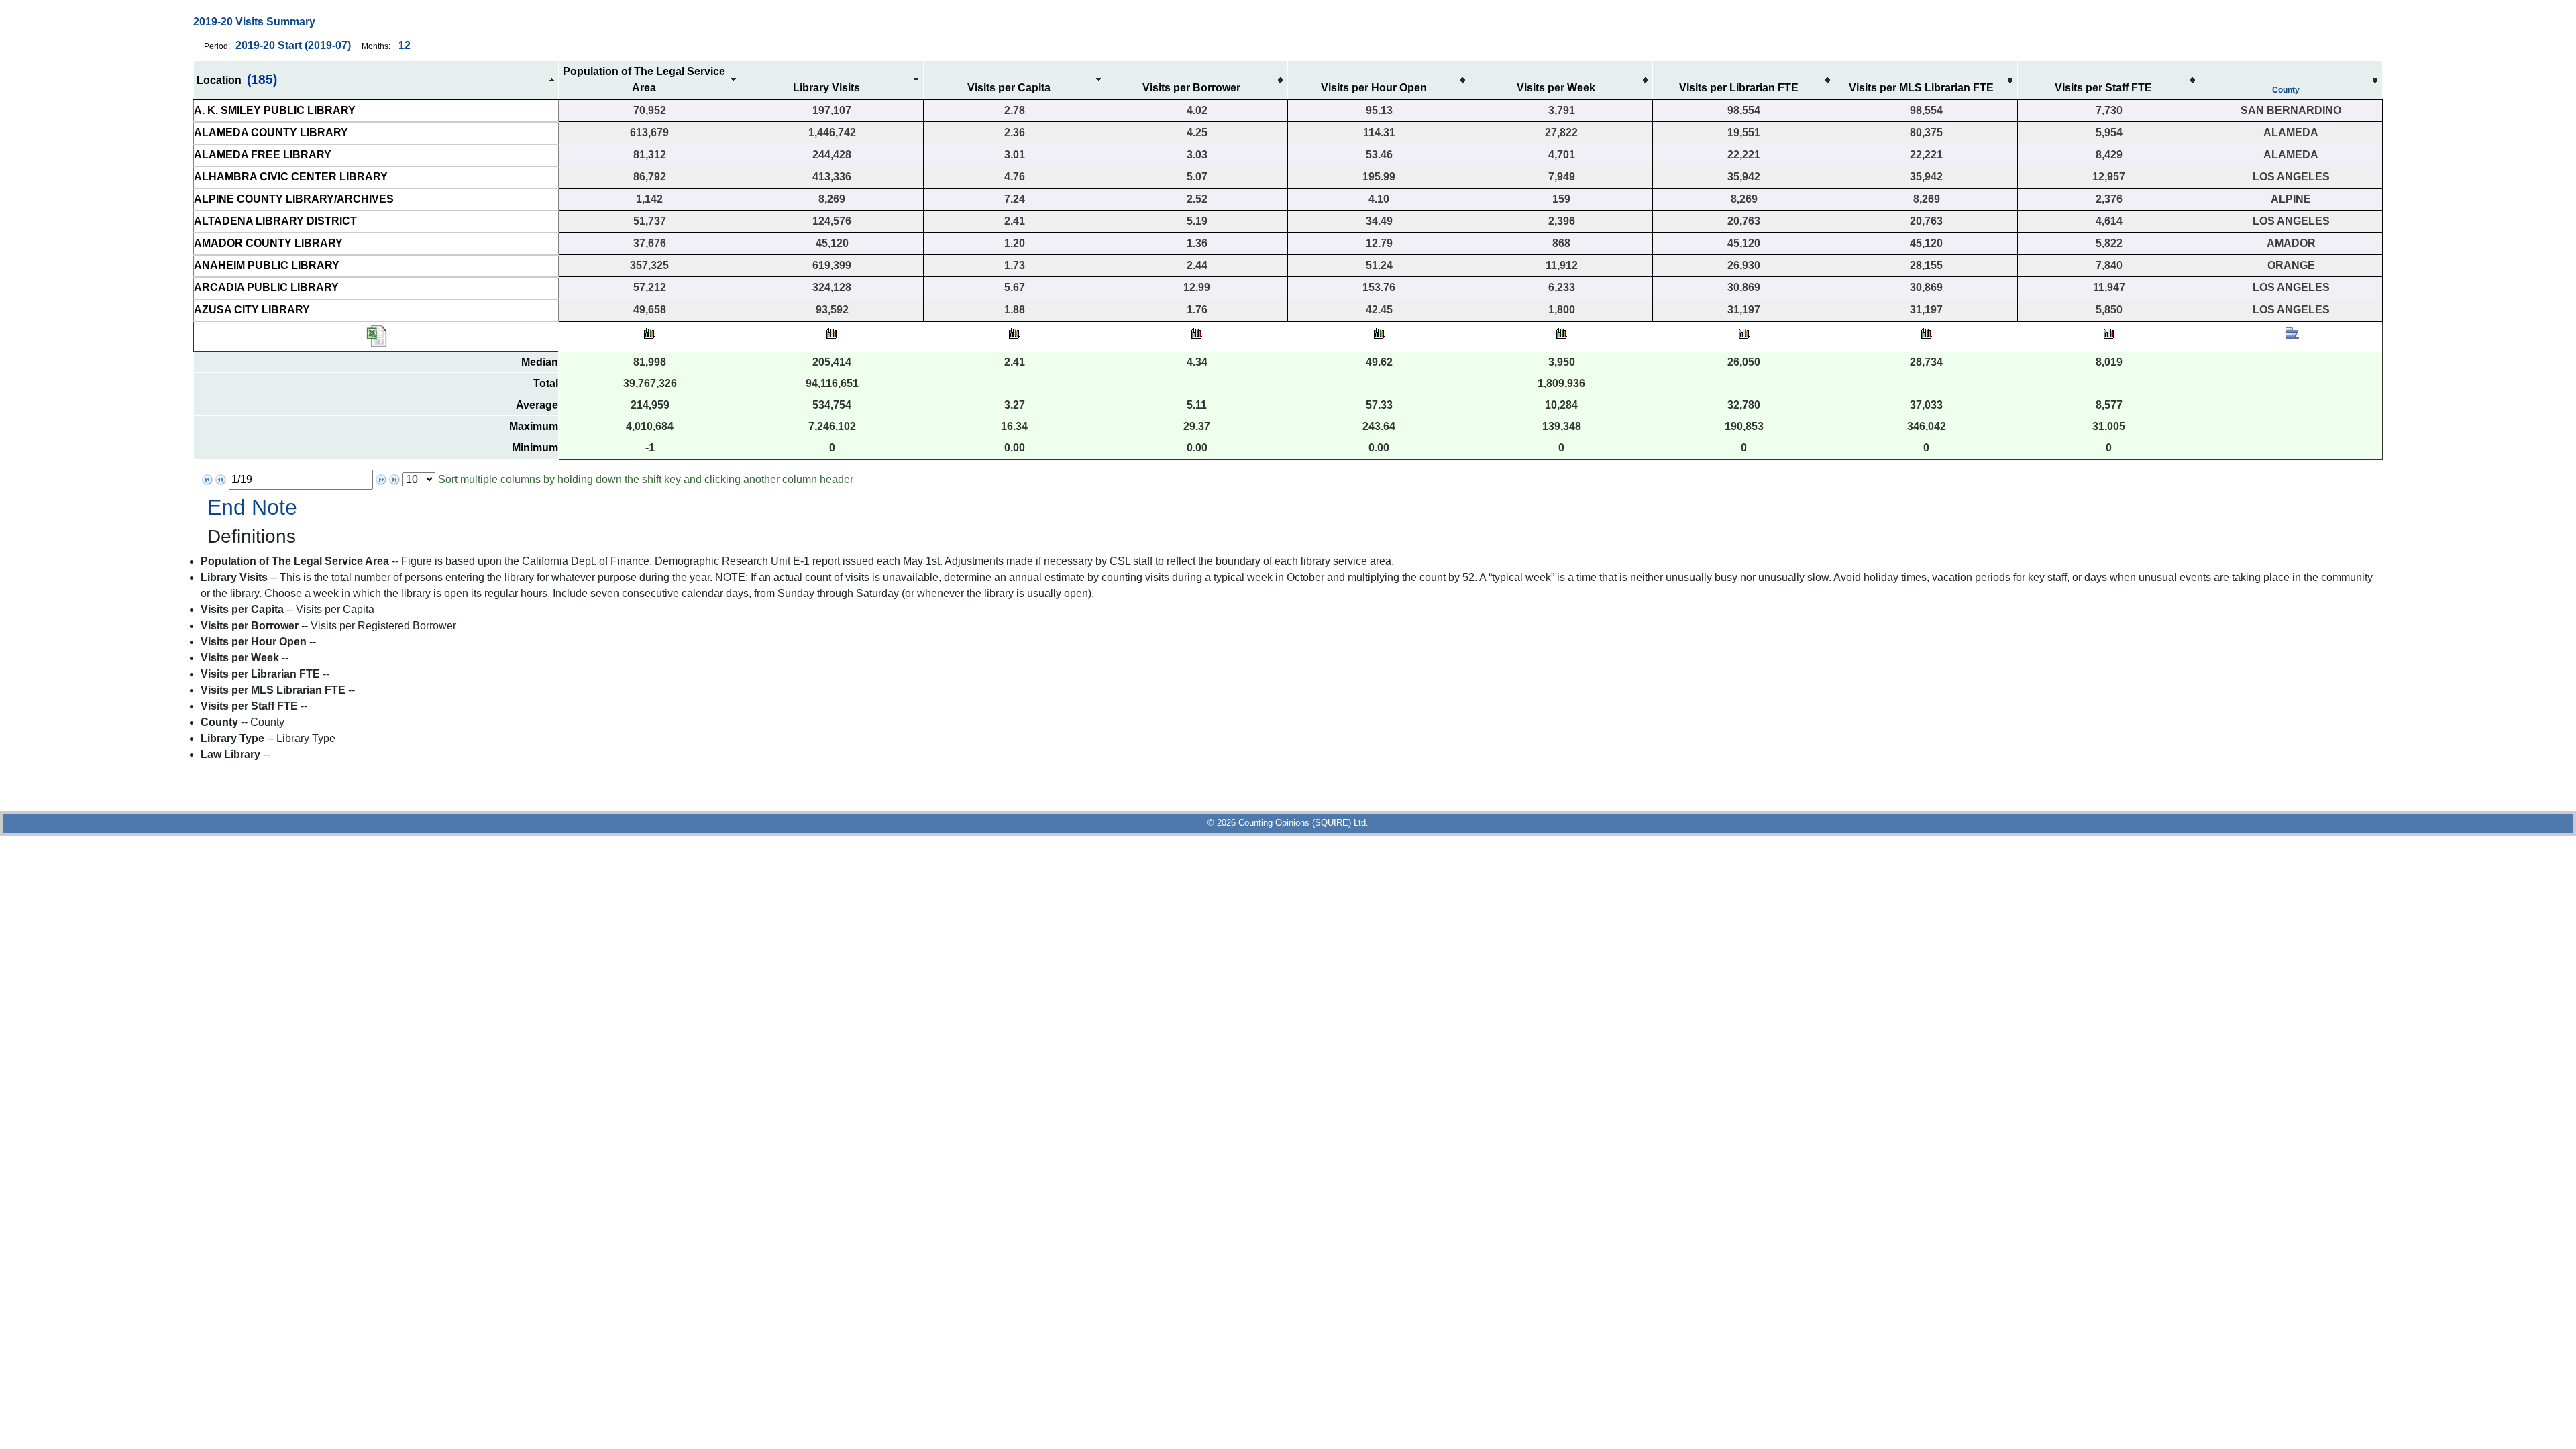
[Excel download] (376, 336)
